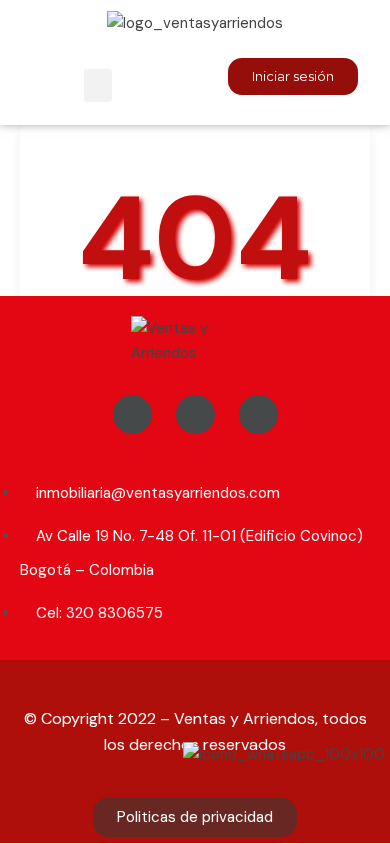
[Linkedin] (258, 414)
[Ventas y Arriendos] (195, 340)
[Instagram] (195, 414)
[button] (98, 85)
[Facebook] (132, 414)
